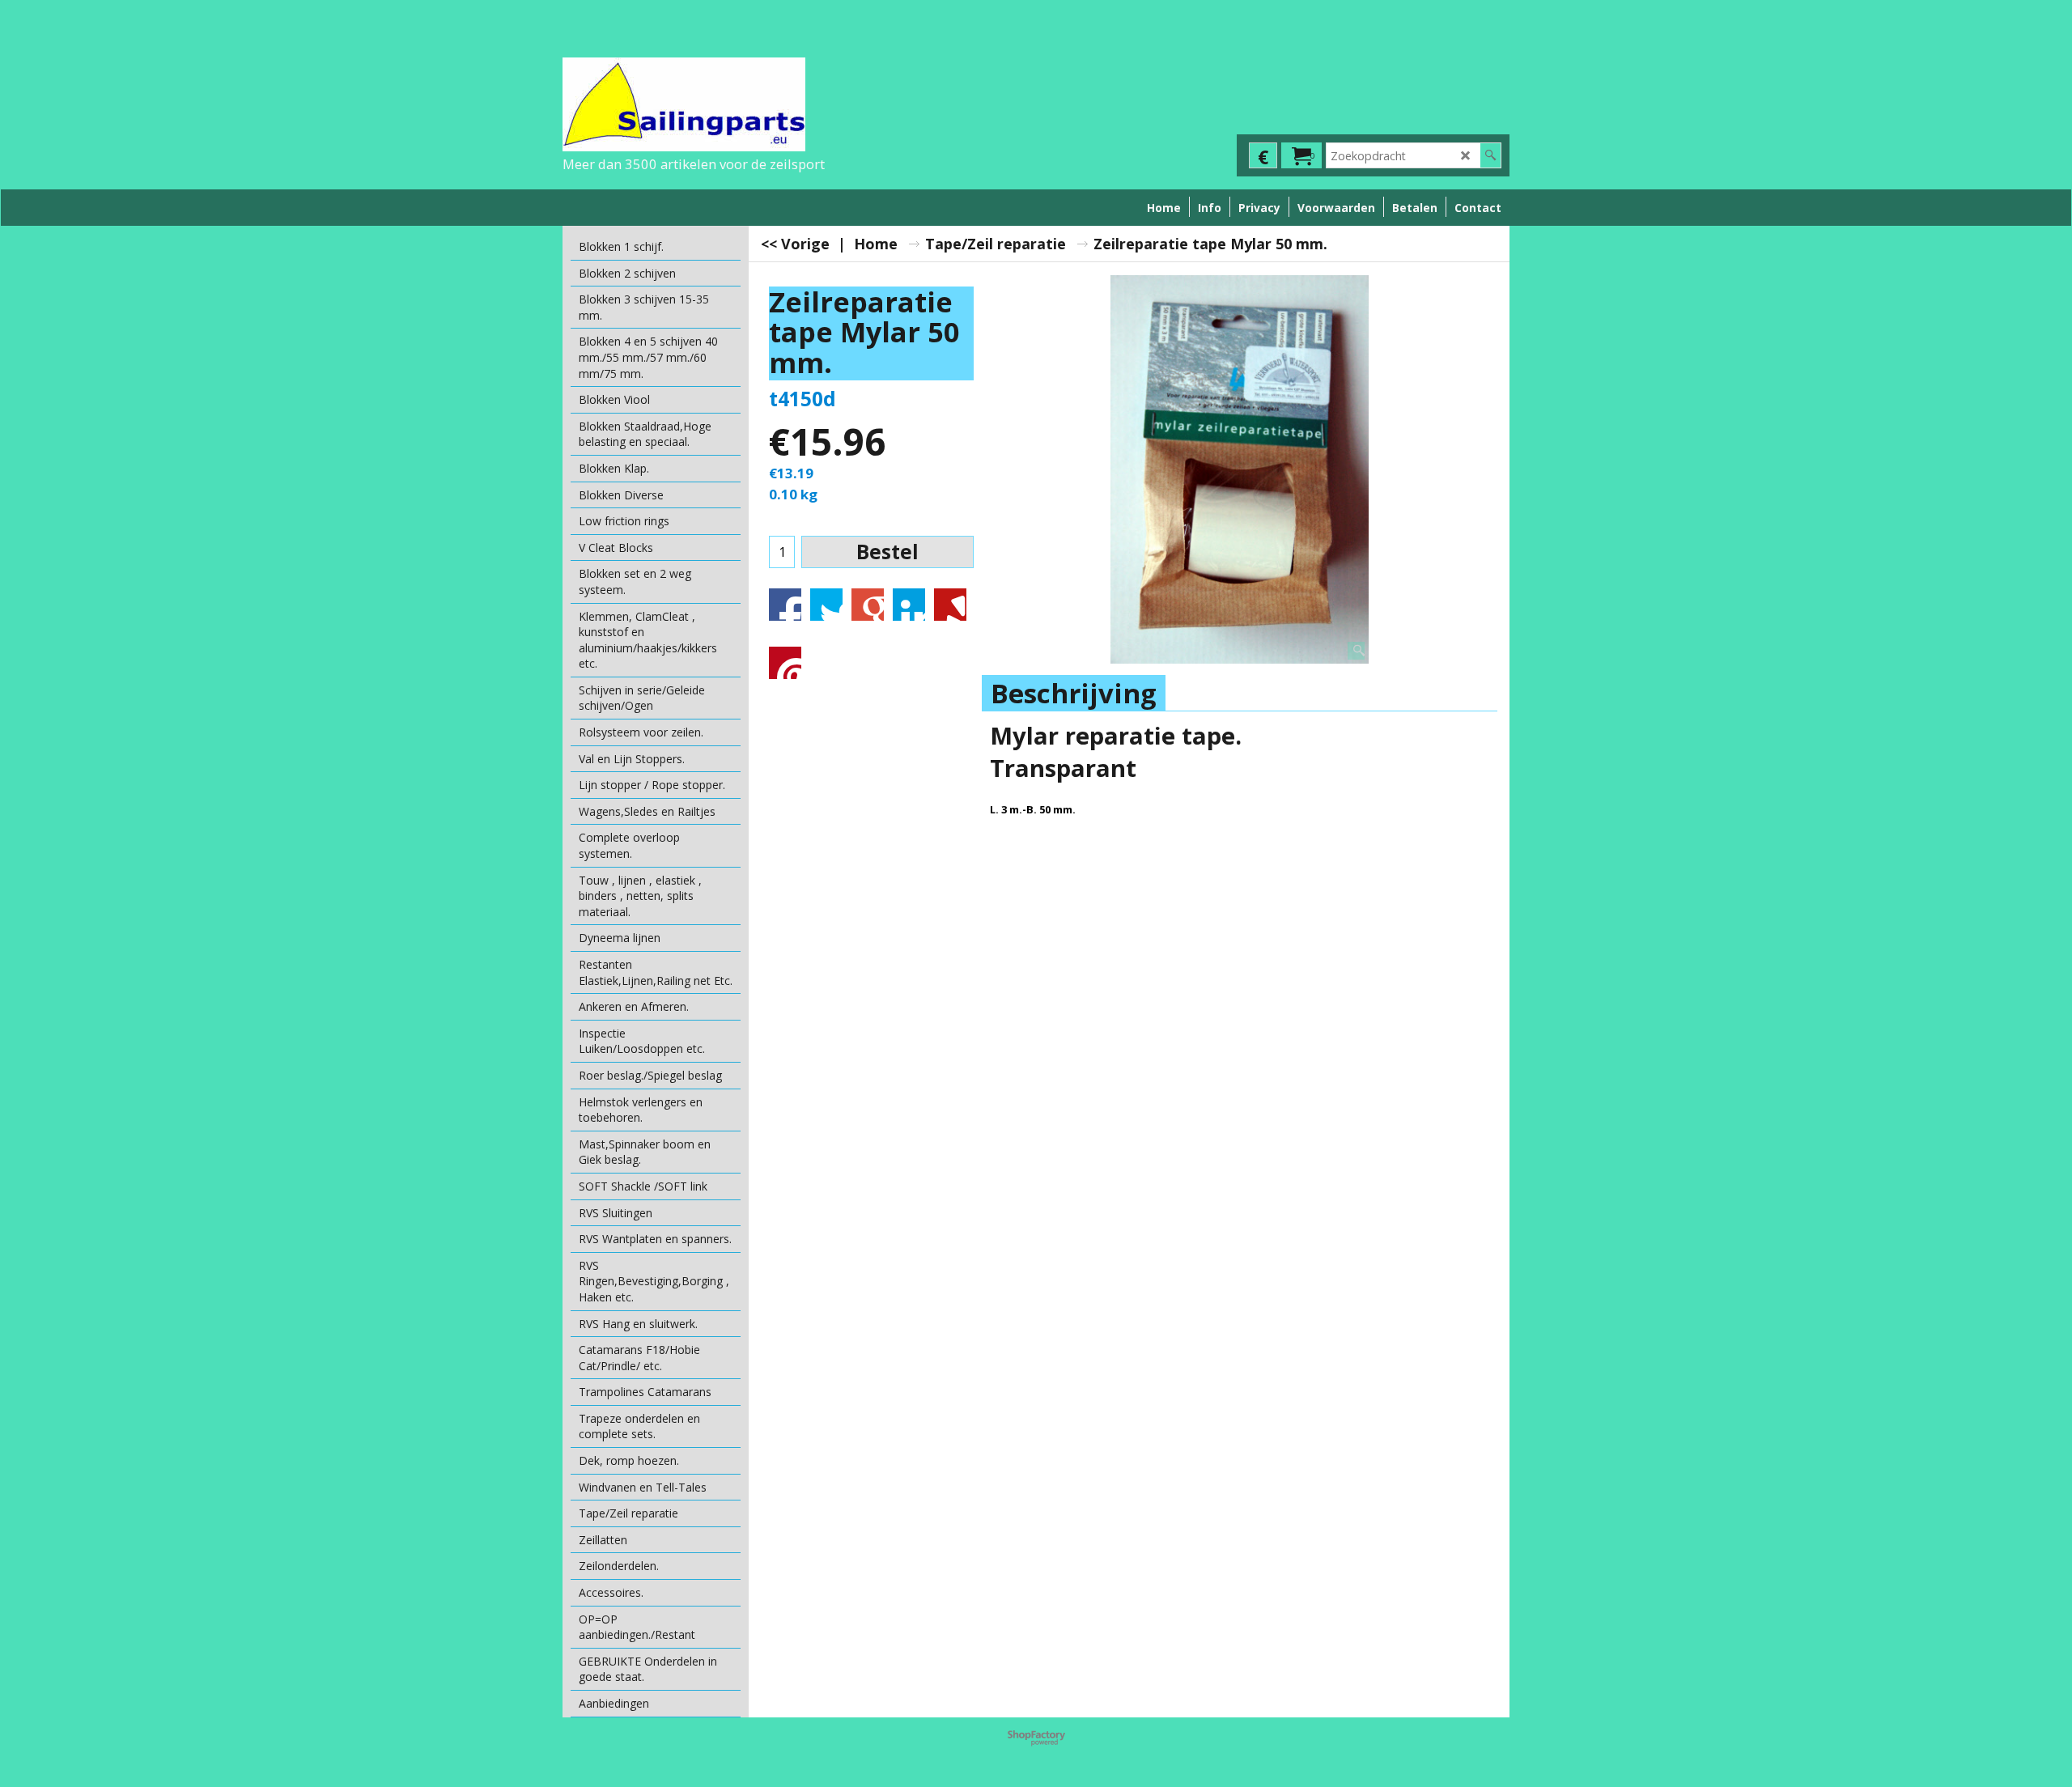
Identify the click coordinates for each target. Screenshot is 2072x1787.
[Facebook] (785, 605)
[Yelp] (950, 605)
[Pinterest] (785, 663)
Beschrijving (1074, 693)
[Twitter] (826, 605)
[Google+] (868, 605)
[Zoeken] (1490, 155)
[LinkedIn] (909, 605)
